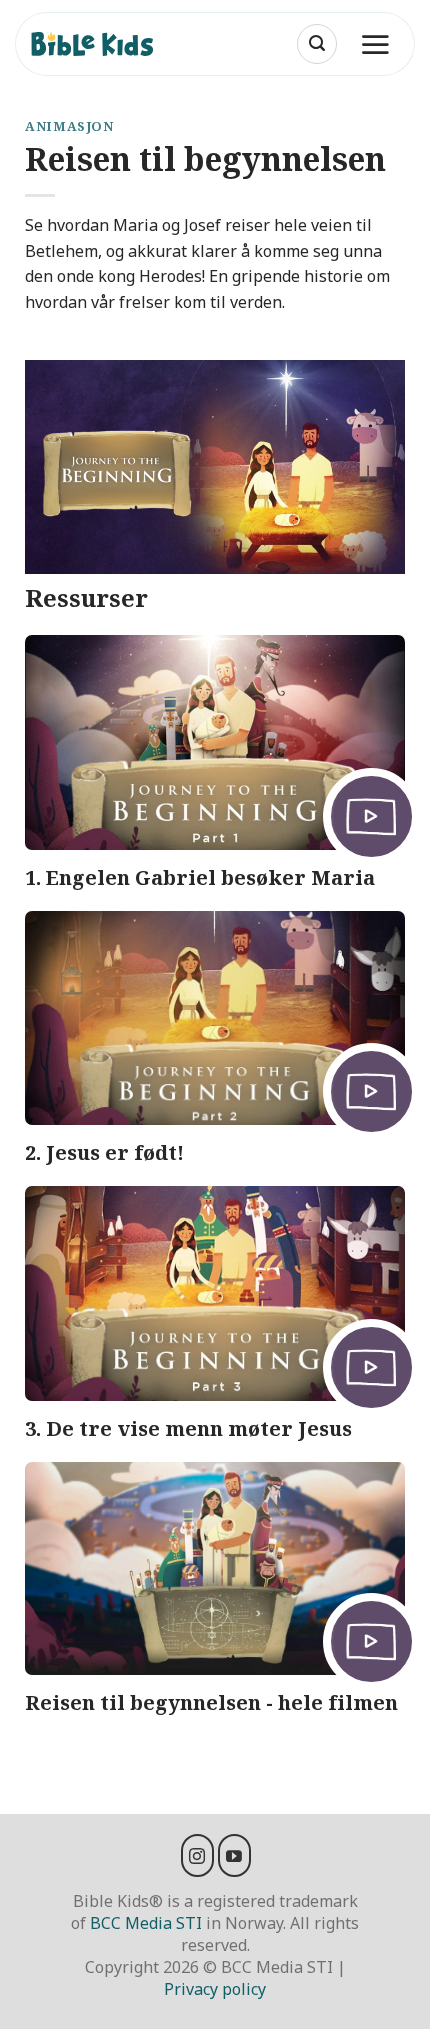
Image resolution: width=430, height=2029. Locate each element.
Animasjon (69, 126)
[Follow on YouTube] (234, 1855)
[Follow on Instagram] (197, 1855)
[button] (317, 44)
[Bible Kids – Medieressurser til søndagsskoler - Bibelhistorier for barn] (101, 44)
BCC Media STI (146, 1923)
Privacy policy (215, 1989)
